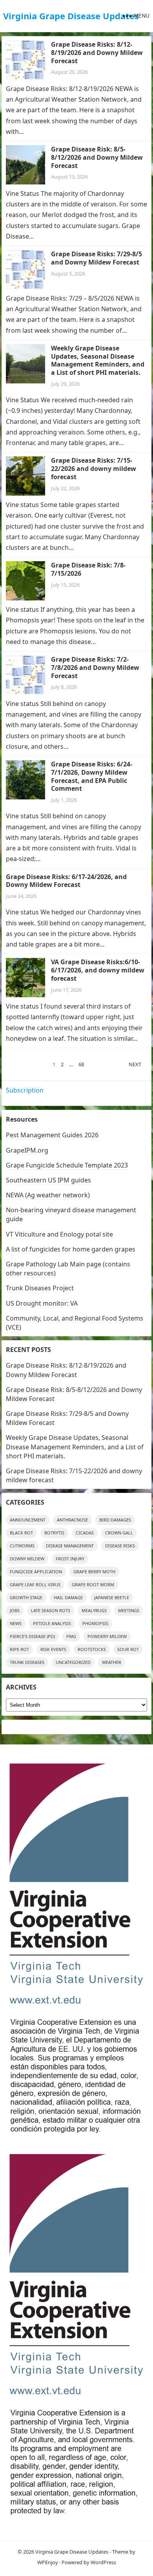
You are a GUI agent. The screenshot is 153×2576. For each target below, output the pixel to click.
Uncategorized (73, 1662)
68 (81, 1064)
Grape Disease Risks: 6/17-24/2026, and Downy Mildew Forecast (66, 881)
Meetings (129, 1610)
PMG (71, 1636)
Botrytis (54, 1533)
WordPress (103, 2562)
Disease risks (120, 1546)
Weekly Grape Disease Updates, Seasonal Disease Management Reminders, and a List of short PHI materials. (98, 360)
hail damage (68, 1597)
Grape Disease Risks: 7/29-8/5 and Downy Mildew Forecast (97, 258)
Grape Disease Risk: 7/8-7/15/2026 (88, 569)
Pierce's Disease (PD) (32, 1636)
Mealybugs (94, 1610)
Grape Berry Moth (94, 1572)
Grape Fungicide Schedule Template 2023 (67, 1165)
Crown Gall (119, 1533)
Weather (112, 1662)
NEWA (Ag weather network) (48, 1195)
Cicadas (85, 1533)
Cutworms (22, 1546)
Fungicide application (36, 1572)
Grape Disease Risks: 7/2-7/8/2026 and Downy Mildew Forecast (95, 668)
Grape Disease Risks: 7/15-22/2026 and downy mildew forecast (94, 469)
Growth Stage (26, 1597)
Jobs (15, 1610)
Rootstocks (92, 1649)
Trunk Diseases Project (40, 1288)
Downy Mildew (27, 1559)
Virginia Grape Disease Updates (71, 16)
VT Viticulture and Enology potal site (59, 1234)
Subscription (25, 1090)
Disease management (70, 1546)
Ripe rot (19, 1649)
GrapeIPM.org (27, 1150)
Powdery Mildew (107, 1636)
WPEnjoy (48, 2562)
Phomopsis (95, 1623)
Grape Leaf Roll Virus (35, 1584)
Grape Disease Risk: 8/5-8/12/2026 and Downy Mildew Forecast (97, 157)
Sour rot (128, 1649)
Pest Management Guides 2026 (52, 1135)
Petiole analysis (52, 1623)
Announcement (28, 1520)
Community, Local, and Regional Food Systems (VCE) (75, 1323)
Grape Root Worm (93, 1584)
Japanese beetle (112, 1597)
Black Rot (21, 1533)
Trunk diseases (27, 1662)
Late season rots (51, 1610)
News (16, 1623)
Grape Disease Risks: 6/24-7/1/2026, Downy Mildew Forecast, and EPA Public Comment (92, 776)
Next (135, 1064)
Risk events (53, 1649)
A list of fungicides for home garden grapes (71, 1249)
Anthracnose (72, 1520)
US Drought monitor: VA (42, 1303)
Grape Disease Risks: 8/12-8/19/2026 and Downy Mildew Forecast (97, 53)
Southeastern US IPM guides (48, 1180)
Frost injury (70, 1559)
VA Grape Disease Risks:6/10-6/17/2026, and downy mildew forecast (98, 970)
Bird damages (115, 1520)
